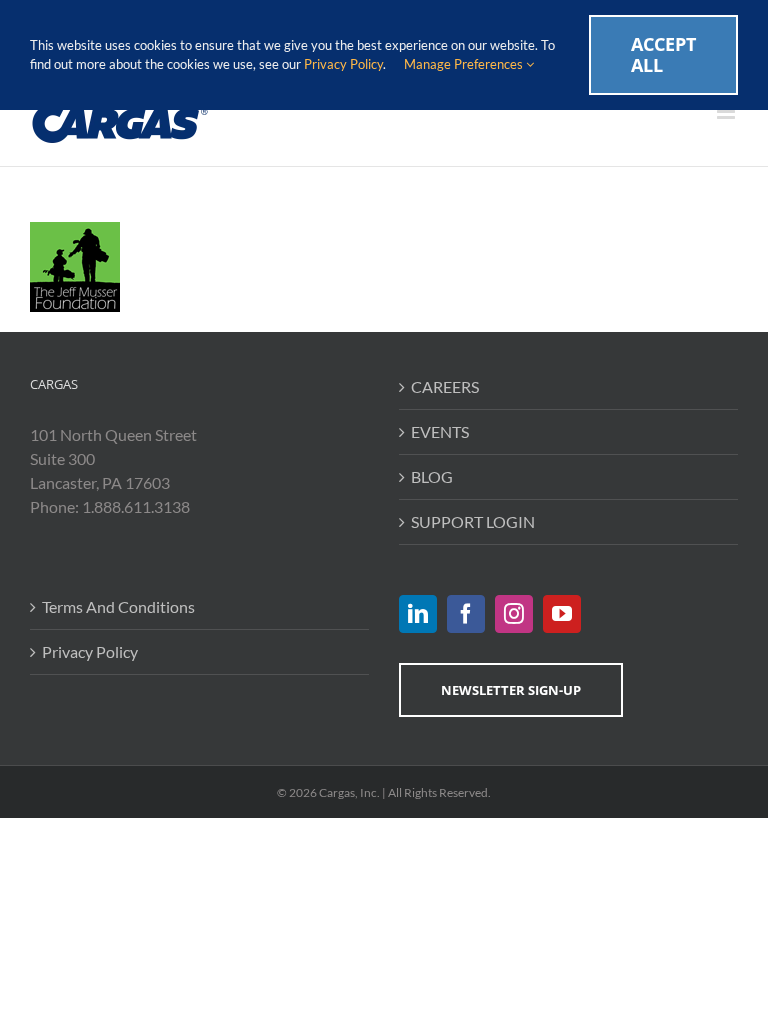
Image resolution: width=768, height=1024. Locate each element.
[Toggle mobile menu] (727, 111)
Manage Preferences (465, 64)
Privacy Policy (90, 651)
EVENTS (440, 431)
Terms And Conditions (118, 606)
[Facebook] (466, 614)
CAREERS (445, 386)
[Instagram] (514, 614)
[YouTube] (562, 614)
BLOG (432, 476)
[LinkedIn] (418, 614)
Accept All (663, 54)
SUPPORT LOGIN (473, 521)
